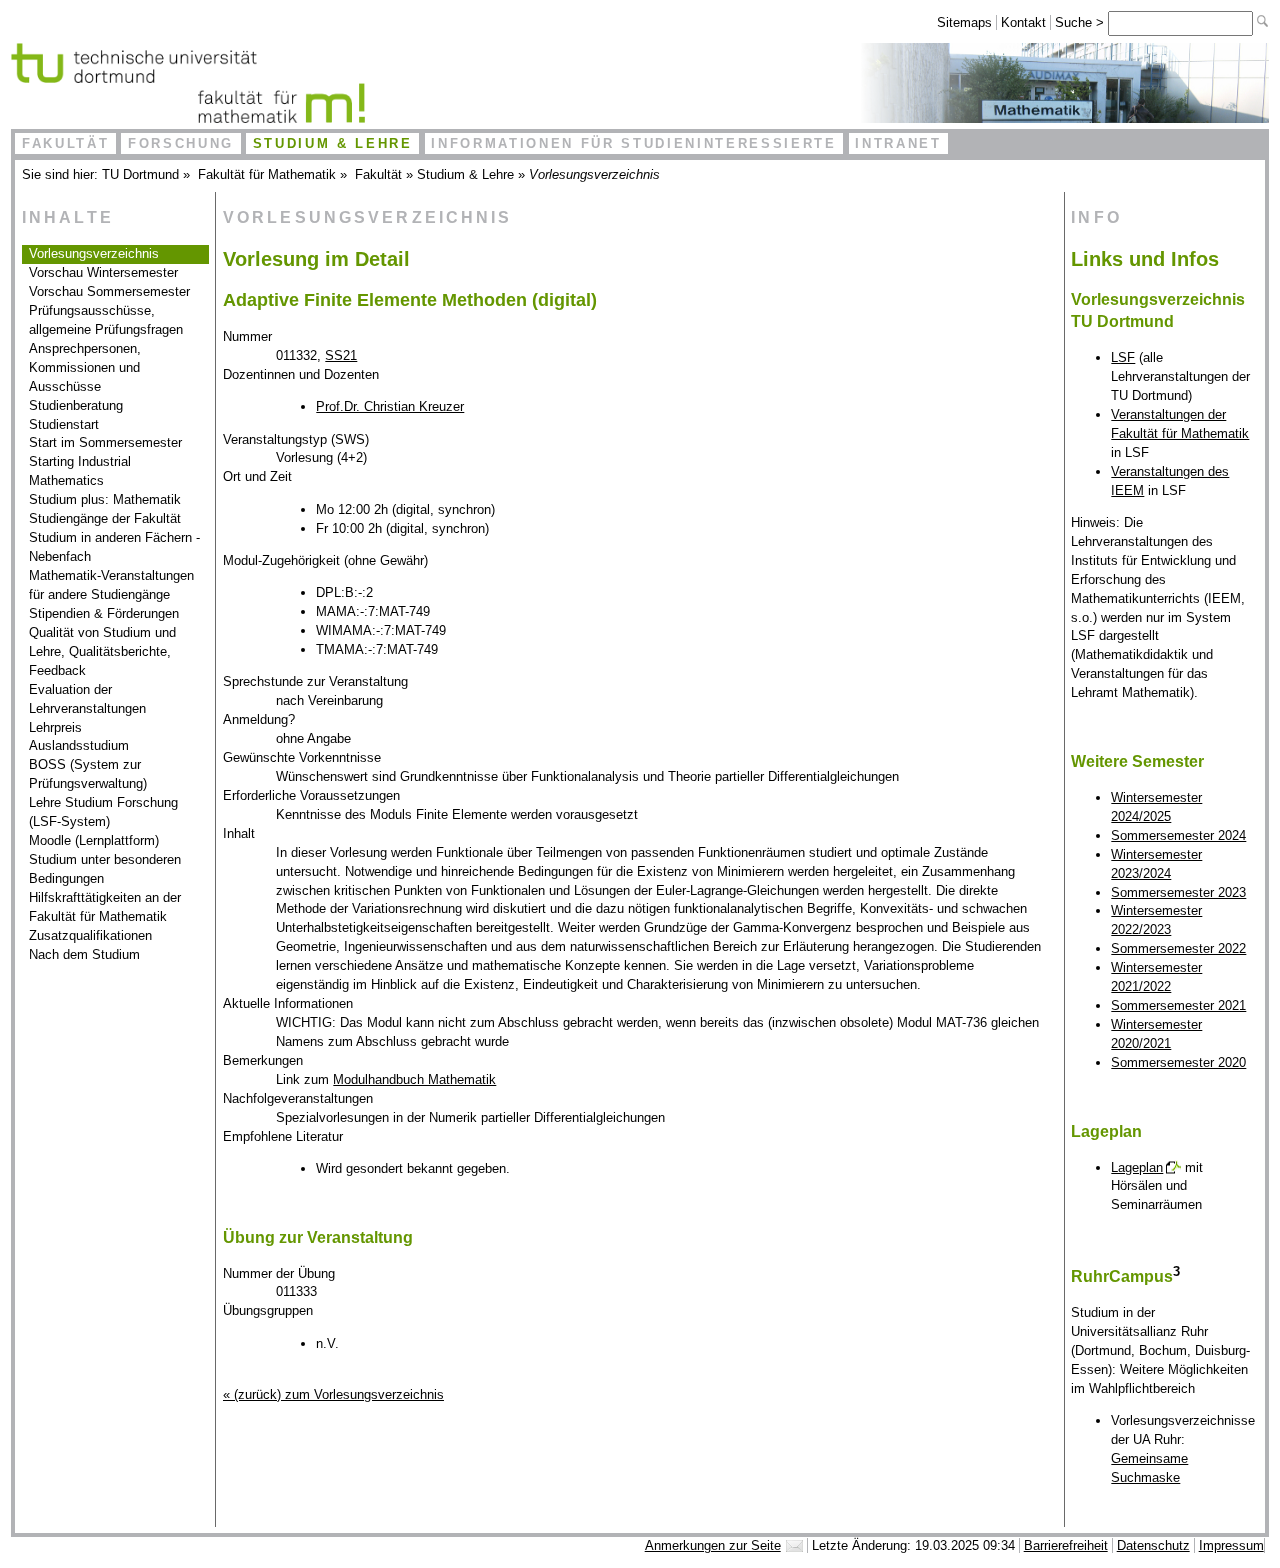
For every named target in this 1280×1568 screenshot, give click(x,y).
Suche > (1081, 22)
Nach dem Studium (84, 954)
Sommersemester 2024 (1178, 835)
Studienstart (64, 424)
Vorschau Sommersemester (109, 291)
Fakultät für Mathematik (267, 174)
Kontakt (1023, 22)
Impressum (1231, 1545)
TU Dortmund (140, 174)
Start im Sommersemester (105, 442)
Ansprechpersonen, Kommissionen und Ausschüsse (85, 367)
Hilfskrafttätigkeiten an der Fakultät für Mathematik (105, 907)
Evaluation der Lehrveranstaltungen (87, 699)
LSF (1123, 357)
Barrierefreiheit (1066, 1545)
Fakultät (65, 143)
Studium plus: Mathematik (105, 499)
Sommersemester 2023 (1178, 892)
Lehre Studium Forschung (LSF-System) (103, 812)
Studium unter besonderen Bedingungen (105, 869)
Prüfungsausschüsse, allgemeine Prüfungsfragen (106, 320)
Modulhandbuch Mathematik (414, 1079)
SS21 (341, 355)
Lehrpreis (55, 727)
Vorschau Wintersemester (103, 272)
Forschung (181, 143)
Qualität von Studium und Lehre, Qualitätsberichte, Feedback (102, 651)
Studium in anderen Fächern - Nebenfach (114, 547)
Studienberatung (76, 405)
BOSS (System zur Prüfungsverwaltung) (88, 774)
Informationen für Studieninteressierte (633, 143)
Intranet (898, 143)
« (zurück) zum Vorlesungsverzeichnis (333, 1394)
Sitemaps (964, 22)
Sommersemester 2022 (1178, 948)
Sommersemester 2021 (1178, 1005)
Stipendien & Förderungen (104, 613)
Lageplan (1137, 1167)
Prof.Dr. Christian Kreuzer (390, 406)
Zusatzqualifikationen (90, 935)
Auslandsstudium (79, 745)
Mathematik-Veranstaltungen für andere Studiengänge (111, 585)
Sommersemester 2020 (1178, 1062)
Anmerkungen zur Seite (713, 1545)
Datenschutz (1153, 1545)
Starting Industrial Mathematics (80, 471)
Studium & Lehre (333, 143)
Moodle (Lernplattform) (94, 840)
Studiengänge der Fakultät (105, 518)
